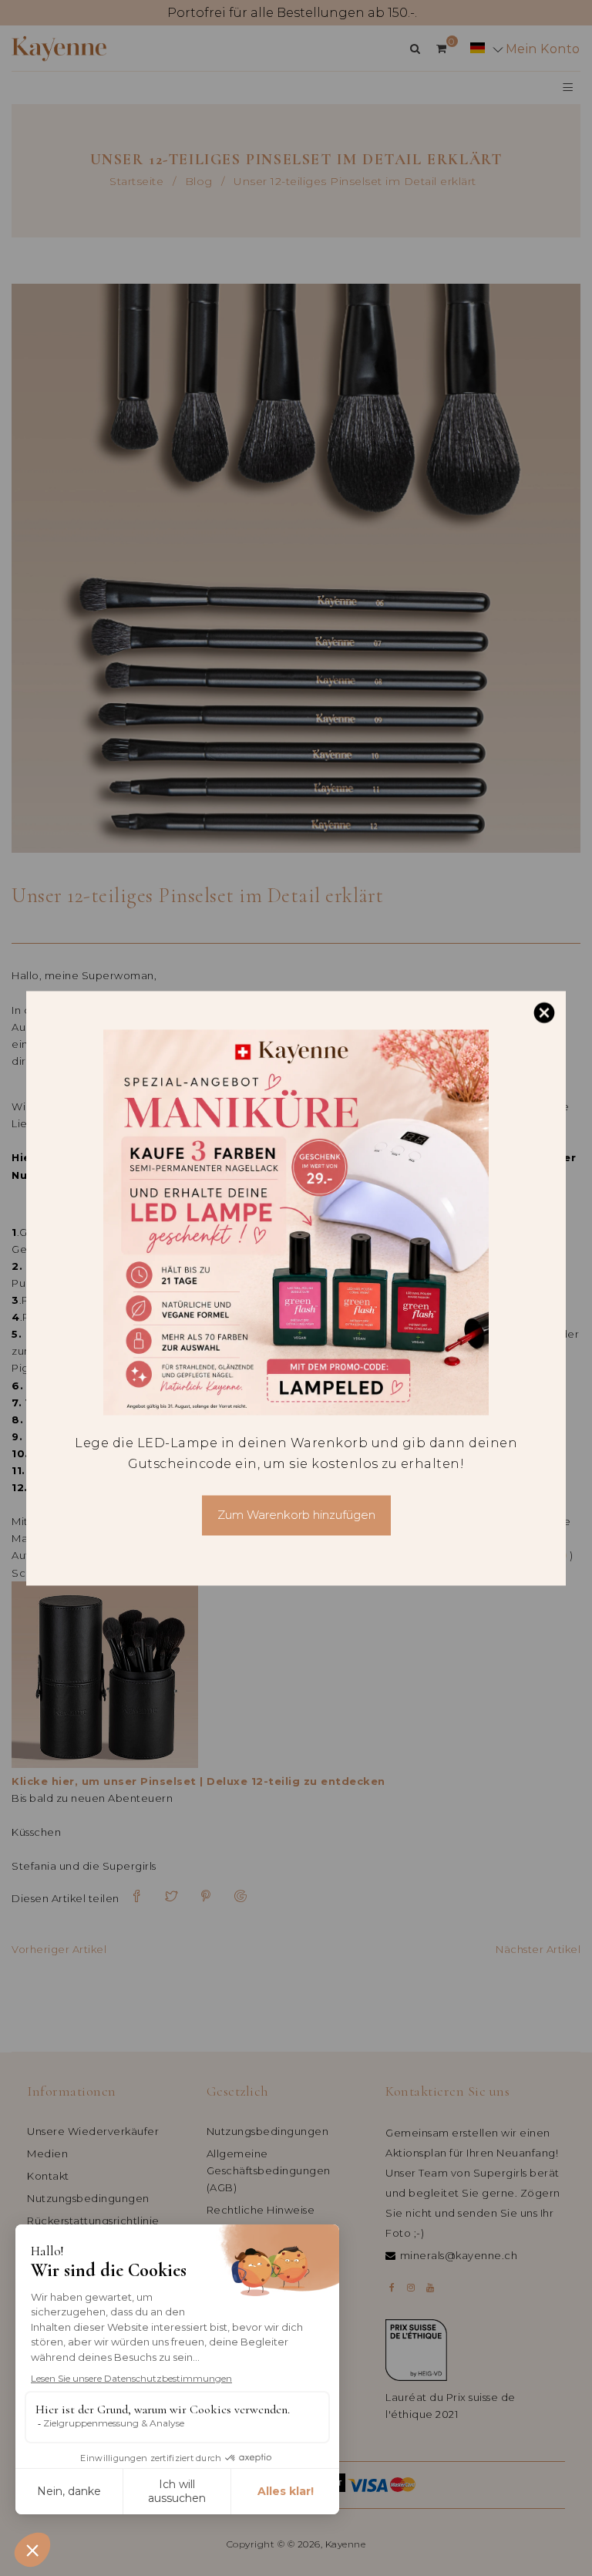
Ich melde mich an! (158, 2515)
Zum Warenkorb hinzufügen (296, 1515)
